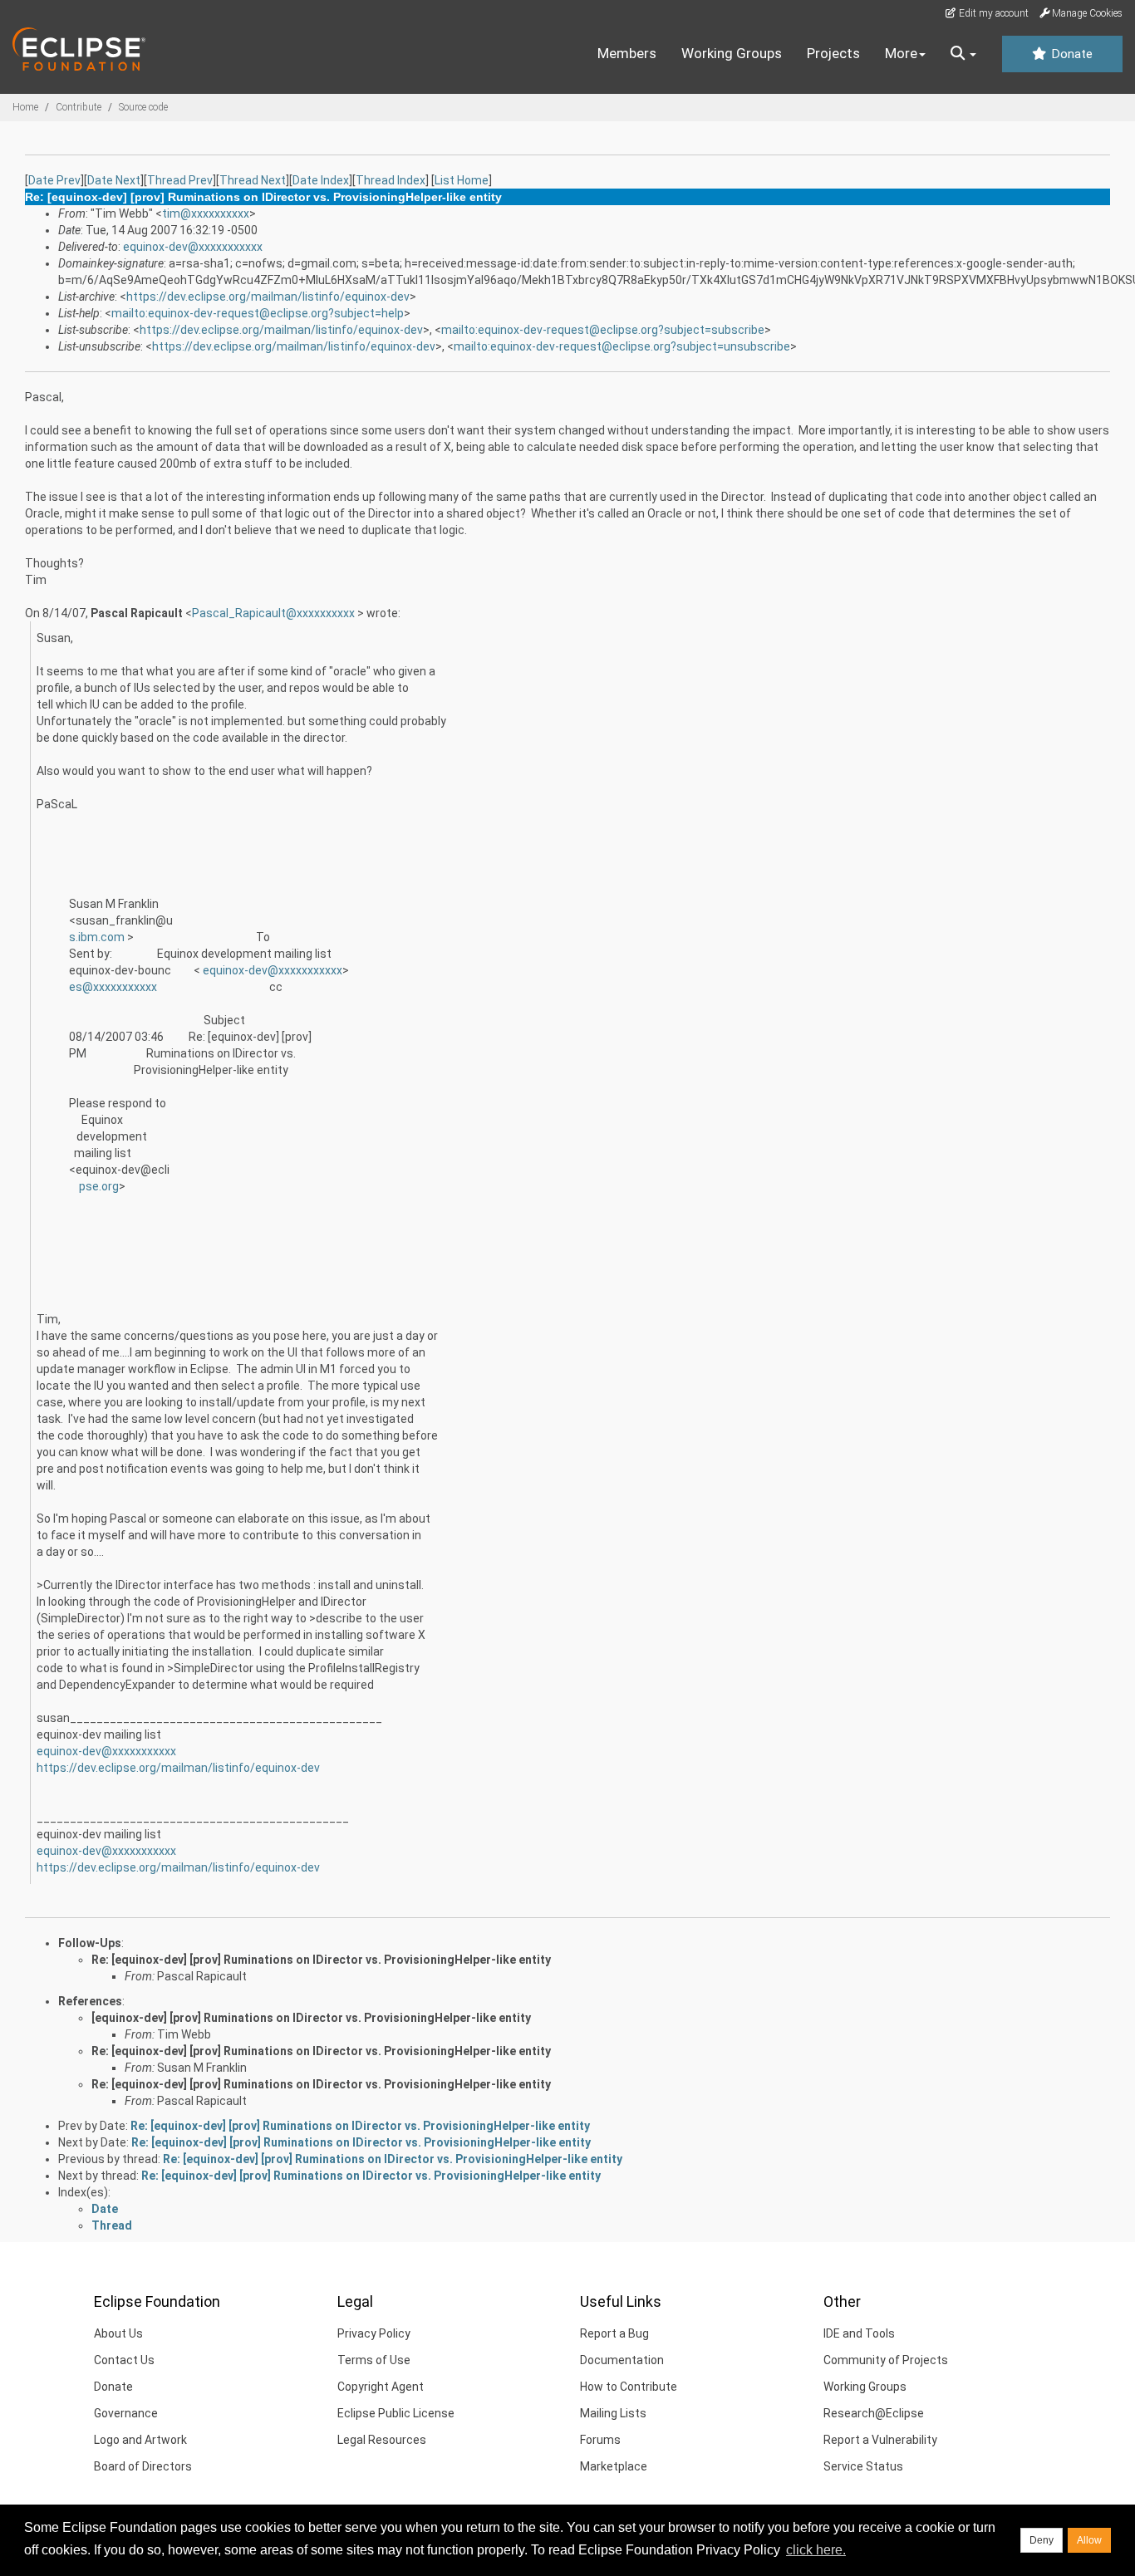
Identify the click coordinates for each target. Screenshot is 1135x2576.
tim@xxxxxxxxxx (206, 213)
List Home (462, 180)
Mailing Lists (613, 2413)
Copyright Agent (381, 2387)
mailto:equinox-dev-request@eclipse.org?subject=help (258, 313)
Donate (1070, 54)
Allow (1089, 2540)
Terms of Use (374, 2360)
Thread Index (391, 180)
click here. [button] (816, 2550)
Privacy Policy (374, 2333)
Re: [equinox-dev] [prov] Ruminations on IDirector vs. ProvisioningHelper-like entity (321, 1960)
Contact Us (124, 2360)
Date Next (114, 180)
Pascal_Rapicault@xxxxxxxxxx (275, 613)
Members (627, 53)
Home (25, 107)
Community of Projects (886, 2360)
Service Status (863, 2466)
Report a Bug (614, 2333)
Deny (1042, 2540)
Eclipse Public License (396, 2413)
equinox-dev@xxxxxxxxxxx (193, 247)
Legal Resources (382, 2440)
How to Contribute (629, 2387)
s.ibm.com (98, 937)
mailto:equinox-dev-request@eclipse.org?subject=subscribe (603, 330)
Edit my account (993, 13)
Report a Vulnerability (880, 2440)
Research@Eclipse (874, 2413)
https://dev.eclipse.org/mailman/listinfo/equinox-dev (268, 297)
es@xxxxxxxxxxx (113, 987)
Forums (600, 2440)
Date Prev (54, 180)
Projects (833, 53)
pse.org (99, 1186)
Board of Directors (143, 2466)
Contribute (79, 107)
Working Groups (732, 53)
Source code (143, 107)
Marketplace (614, 2466)
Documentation (622, 2360)
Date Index (321, 180)
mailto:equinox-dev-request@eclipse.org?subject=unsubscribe (622, 346)
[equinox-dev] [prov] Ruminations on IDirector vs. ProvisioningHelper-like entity (311, 2018)
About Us (118, 2333)
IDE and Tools (859, 2333)
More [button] (901, 53)
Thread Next (253, 180)
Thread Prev (180, 180)
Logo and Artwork (140, 2440)
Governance (126, 2413)
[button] (963, 54)
